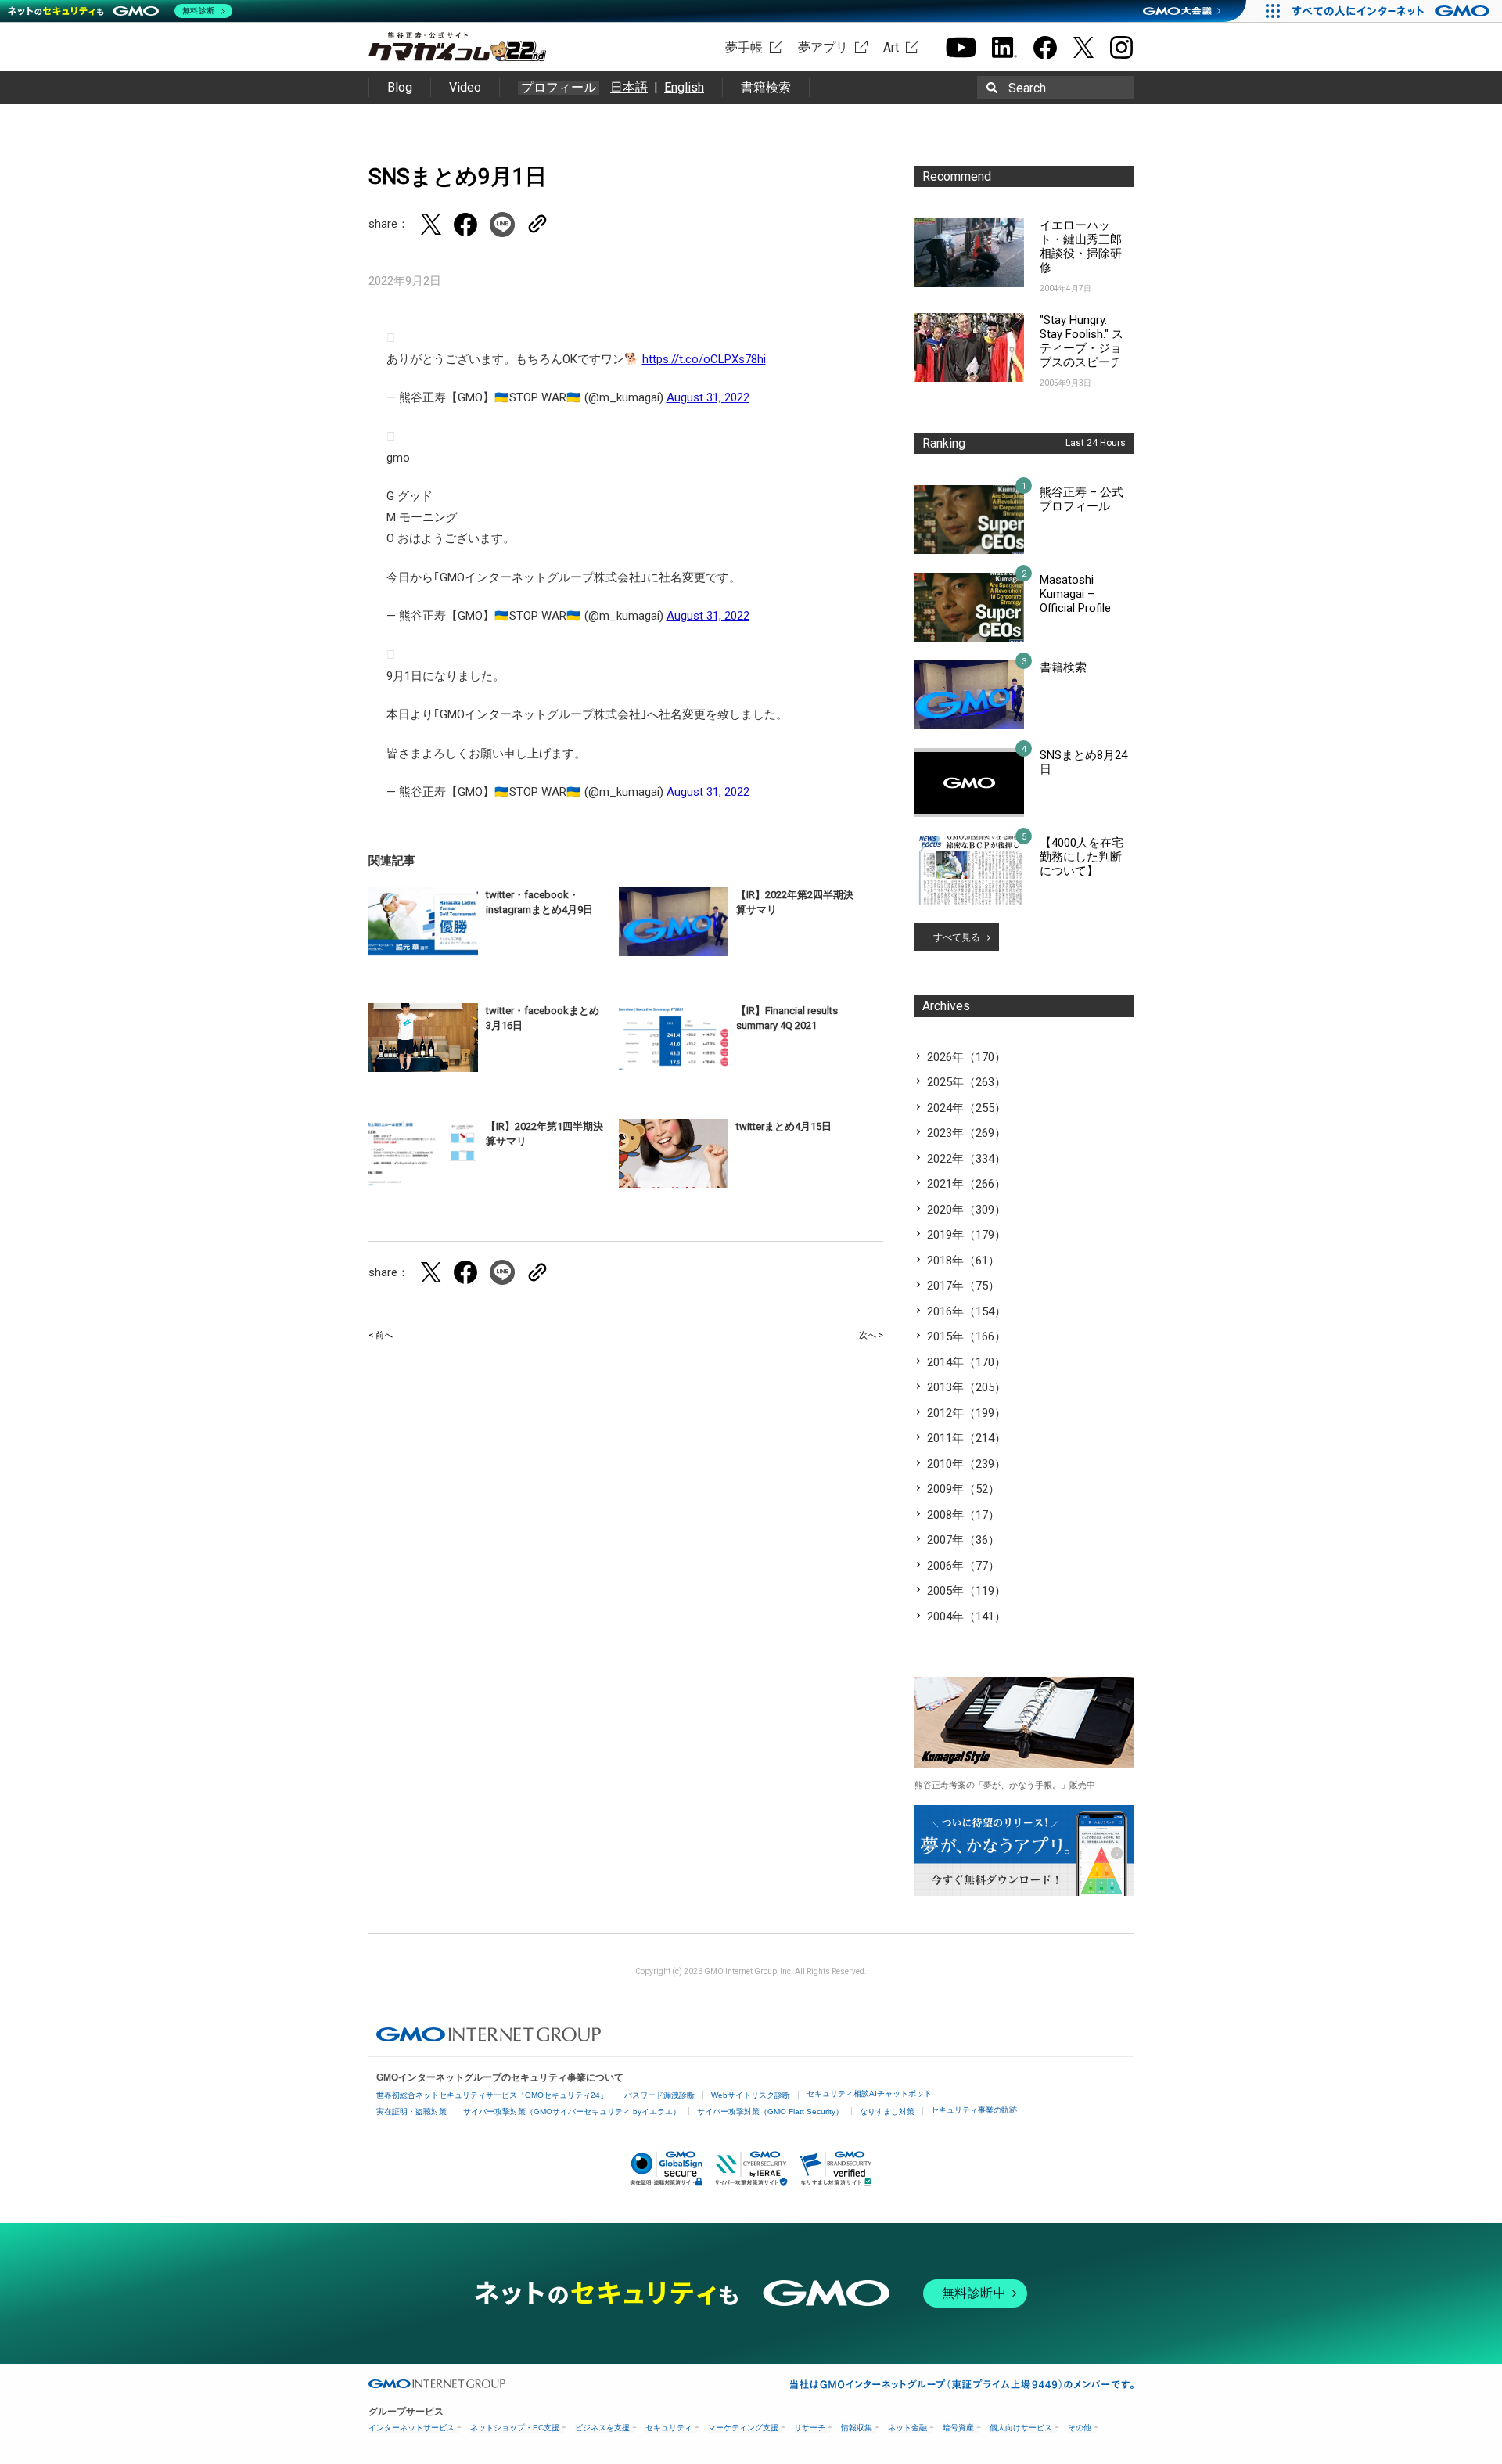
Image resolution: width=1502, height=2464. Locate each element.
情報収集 (857, 2428)
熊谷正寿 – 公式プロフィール (1082, 499)
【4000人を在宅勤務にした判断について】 (1082, 857)
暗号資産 (958, 2428)
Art (891, 47)
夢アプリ (823, 47)
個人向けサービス (1021, 2428)
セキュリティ (669, 2428)
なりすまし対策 (887, 2111)
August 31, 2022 (708, 397)
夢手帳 (744, 47)
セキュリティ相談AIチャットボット (869, 2094)
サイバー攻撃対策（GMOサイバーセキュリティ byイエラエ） (572, 2111)
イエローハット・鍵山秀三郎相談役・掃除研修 (1081, 246)
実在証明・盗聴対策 (411, 2111)
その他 (1080, 2428)
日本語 (629, 87)
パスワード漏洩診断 (659, 2095)
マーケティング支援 (743, 2428)
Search (1027, 88)
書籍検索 (766, 87)
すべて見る (957, 937)
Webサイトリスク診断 (751, 2095)
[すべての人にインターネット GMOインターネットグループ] (1393, 11)
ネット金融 (907, 2428)
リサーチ (810, 2428)
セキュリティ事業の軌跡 (974, 2110)
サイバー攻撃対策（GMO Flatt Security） (770, 2111)
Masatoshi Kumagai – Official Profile (1075, 594)
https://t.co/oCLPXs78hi (704, 359)
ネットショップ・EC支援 (515, 2428)
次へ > (871, 1335)
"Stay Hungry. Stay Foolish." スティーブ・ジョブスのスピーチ (1082, 341)
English (684, 87)
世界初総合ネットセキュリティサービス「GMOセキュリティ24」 (492, 2095)
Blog (400, 87)
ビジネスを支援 (602, 2428)
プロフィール (559, 88)
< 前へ (381, 1335)
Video (465, 87)
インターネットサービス (411, 2428)
